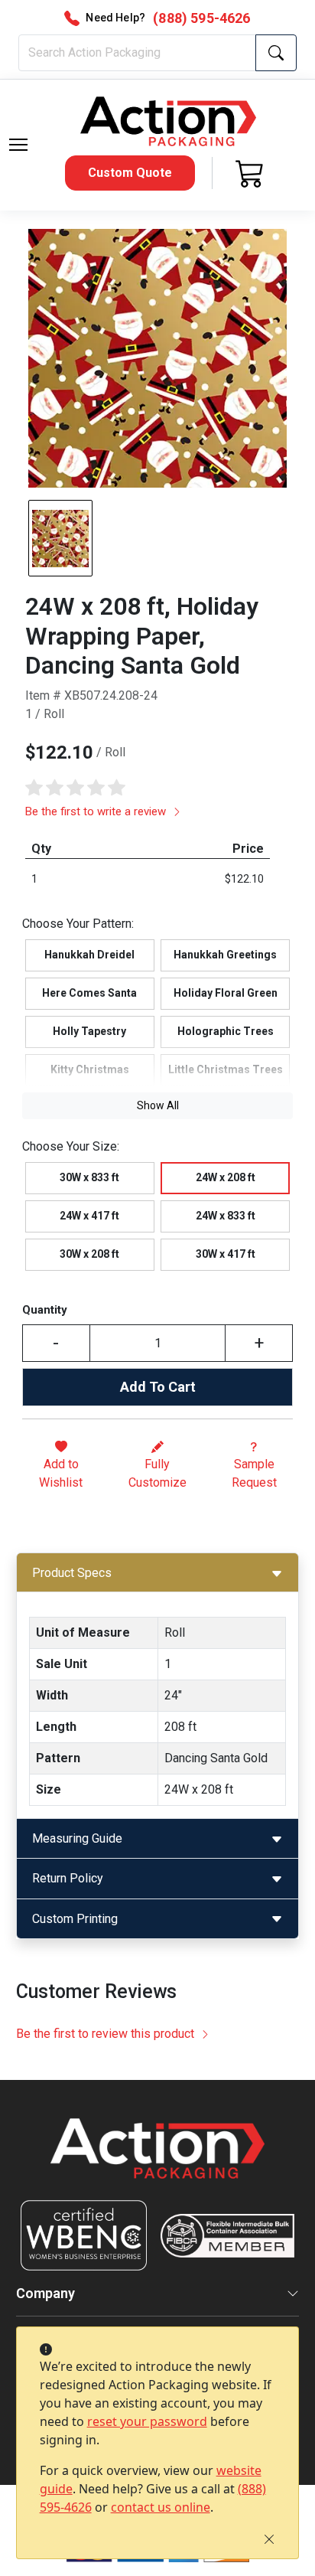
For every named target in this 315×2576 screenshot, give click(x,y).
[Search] (276, 53)
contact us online (161, 2507)
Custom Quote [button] (130, 173)
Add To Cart (158, 1387)
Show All (158, 1105)
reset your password (147, 2421)
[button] (18, 145)
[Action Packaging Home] (158, 2159)
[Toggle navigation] (18, 145)
